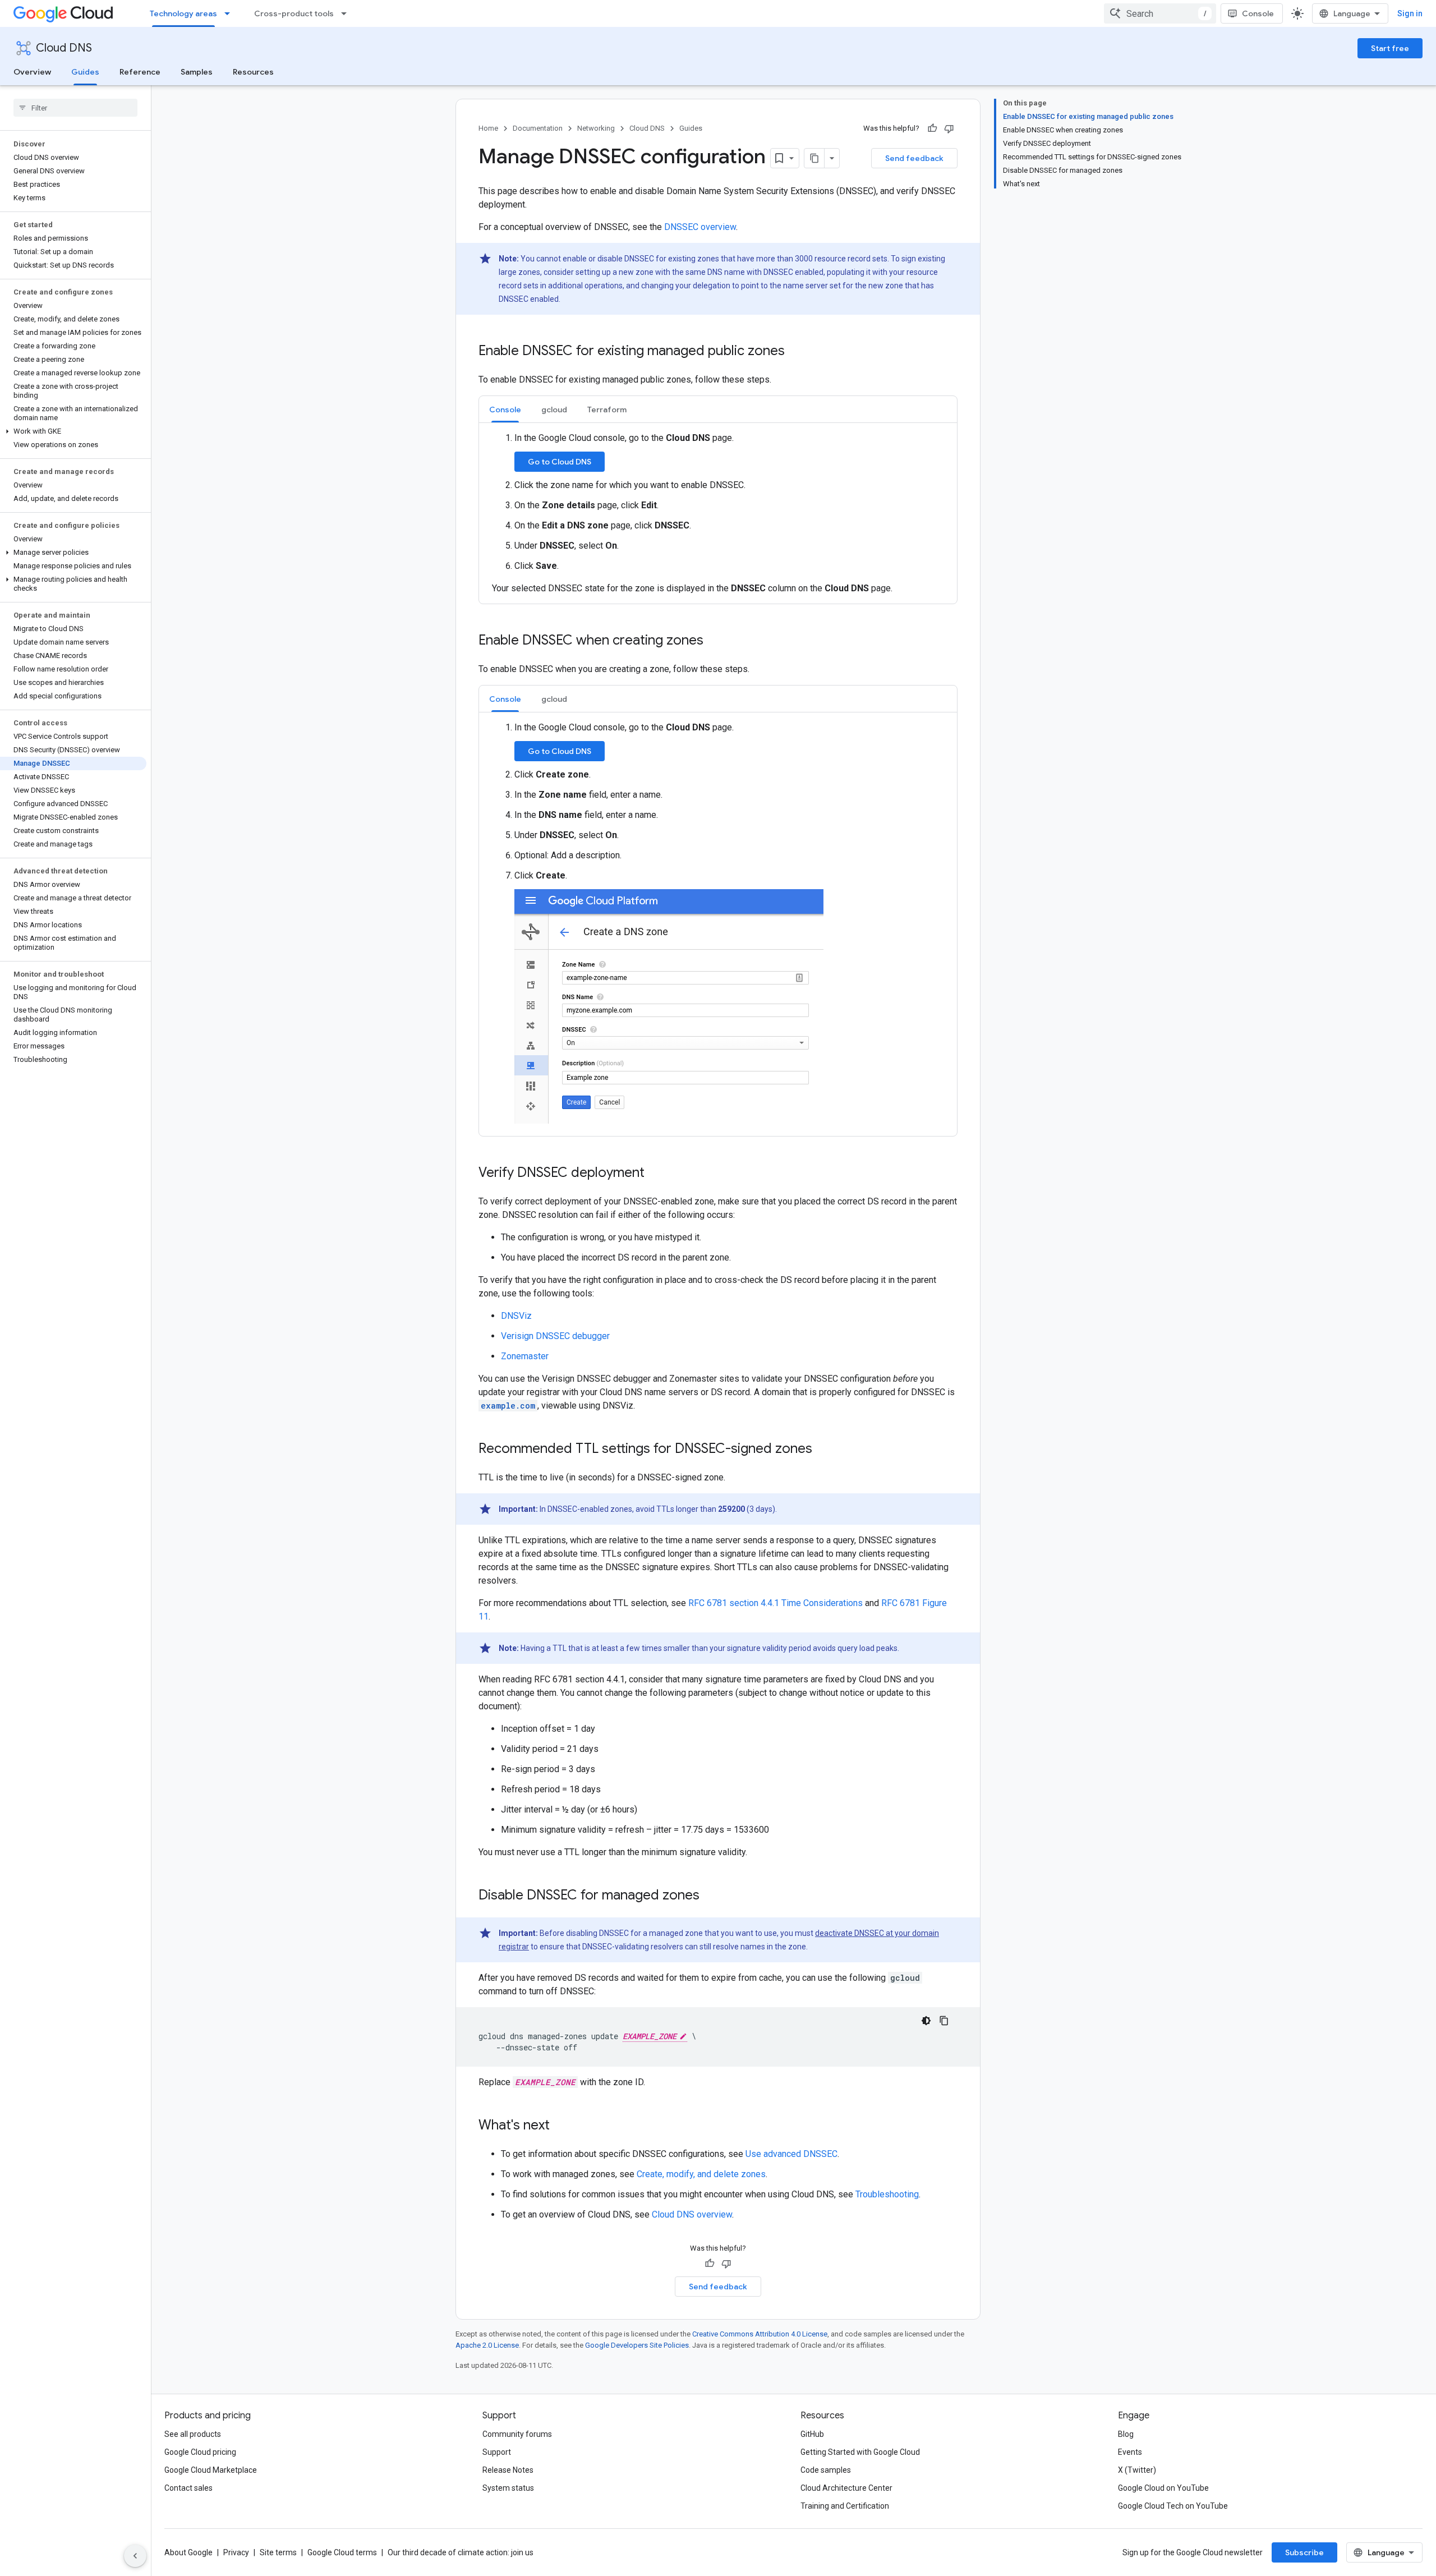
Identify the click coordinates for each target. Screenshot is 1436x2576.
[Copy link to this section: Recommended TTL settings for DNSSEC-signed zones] (823, 1450)
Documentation (538, 128)
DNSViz (516, 1316)
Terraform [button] (607, 410)
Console (1258, 13)
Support (497, 2452)
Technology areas (183, 13)
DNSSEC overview (700, 227)
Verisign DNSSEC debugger (555, 1336)
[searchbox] (75, 108)
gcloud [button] (554, 410)
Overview (32, 72)
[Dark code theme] (926, 2021)
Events (1130, 2452)
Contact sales (188, 2488)
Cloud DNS (64, 48)
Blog (1126, 2434)
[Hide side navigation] (135, 2556)
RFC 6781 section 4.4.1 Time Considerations (775, 1603)
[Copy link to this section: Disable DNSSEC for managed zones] (711, 1896)
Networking (596, 128)
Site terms (278, 2552)
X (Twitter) (1137, 2470)
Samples (197, 72)
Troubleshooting (887, 2194)
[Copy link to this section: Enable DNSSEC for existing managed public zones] (796, 352)
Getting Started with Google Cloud (860, 2452)
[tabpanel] (718, 513)
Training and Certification (845, 2506)
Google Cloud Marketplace (211, 2470)
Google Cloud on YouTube (1163, 2488)
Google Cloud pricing (200, 2452)
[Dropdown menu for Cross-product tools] (347, 13)
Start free (1390, 48)
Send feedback (914, 158)
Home (488, 128)
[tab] (505, 409)
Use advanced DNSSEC (791, 2154)
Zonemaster (525, 1356)
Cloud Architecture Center (846, 2488)
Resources (253, 72)
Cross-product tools (294, 13)
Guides (85, 72)
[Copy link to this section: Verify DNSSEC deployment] (656, 1174)
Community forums (517, 2434)
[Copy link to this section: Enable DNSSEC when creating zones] (715, 641)
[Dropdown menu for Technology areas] (231, 13)
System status (508, 2488)
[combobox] (1160, 13)
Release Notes (508, 2470)
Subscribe (1304, 2552)
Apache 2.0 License (487, 2345)
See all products (193, 2434)
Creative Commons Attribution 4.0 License (760, 2334)
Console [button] (505, 410)
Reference (140, 72)
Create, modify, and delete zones (701, 2174)
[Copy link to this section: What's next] (561, 2126)
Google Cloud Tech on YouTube (1173, 2506)
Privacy (236, 2552)
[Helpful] (932, 128)
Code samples (826, 2470)
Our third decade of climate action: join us (461, 2552)
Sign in (1410, 13)
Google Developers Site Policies (637, 2345)
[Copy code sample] (944, 2021)
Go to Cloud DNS (560, 462)
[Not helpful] (949, 128)
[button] (73, 431)
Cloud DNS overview (692, 2214)
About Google (188, 2552)
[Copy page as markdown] (814, 158)
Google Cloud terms (342, 2552)
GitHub (812, 2434)
